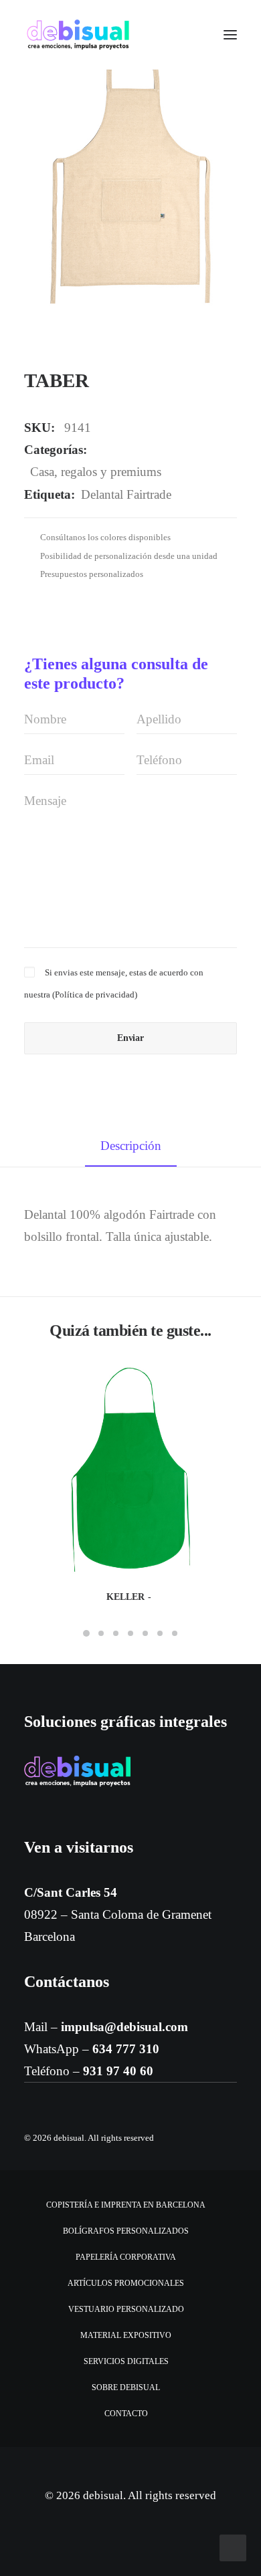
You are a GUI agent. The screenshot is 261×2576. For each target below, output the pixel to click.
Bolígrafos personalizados (126, 2231)
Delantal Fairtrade (126, 494)
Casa (42, 472)
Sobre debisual (126, 2387)
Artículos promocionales (126, 2283)
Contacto (126, 2414)
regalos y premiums (111, 472)
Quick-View (221, 1380)
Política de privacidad (95, 994)
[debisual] (78, 35)
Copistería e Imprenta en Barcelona (126, 2205)
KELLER (125, 1597)
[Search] (191, 35)
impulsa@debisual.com (124, 2027)
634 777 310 (126, 2049)
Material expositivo (126, 2335)
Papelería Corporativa (126, 2257)
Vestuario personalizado (126, 2309)
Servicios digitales (126, 2361)
